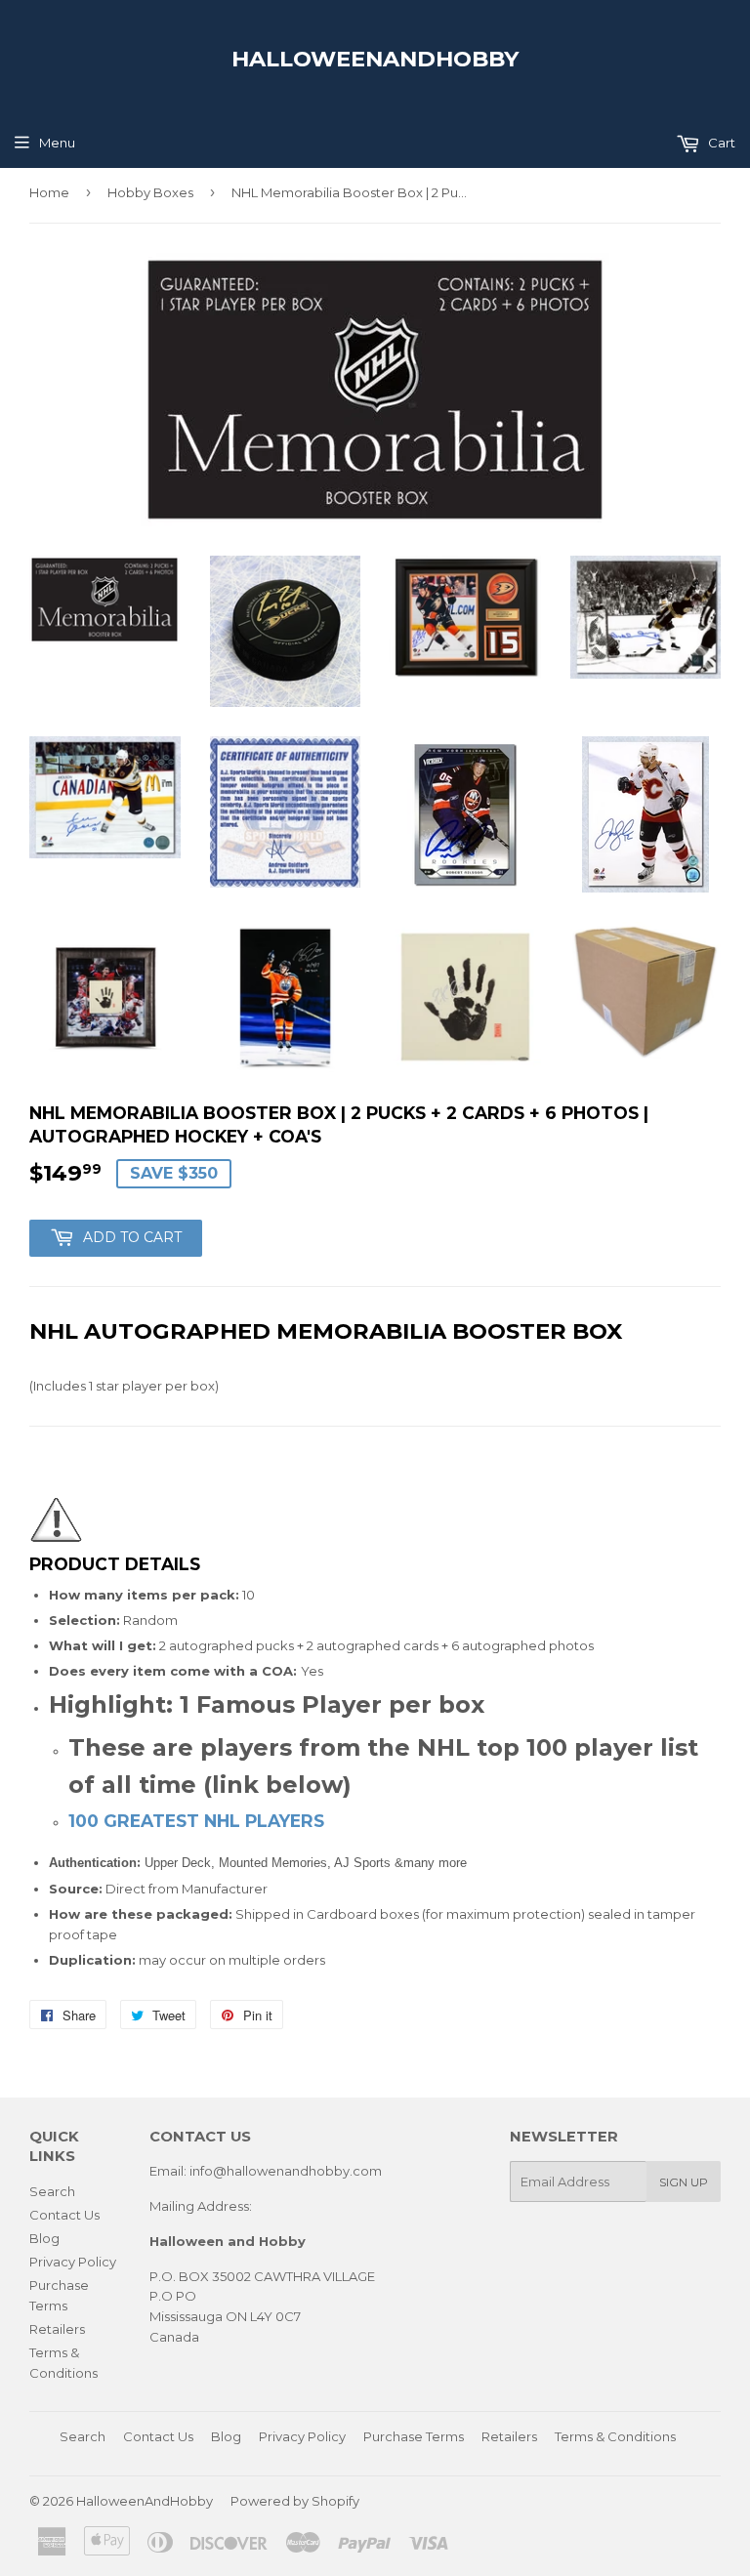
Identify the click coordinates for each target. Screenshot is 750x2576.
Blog (44, 2238)
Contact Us (64, 2215)
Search (52, 2191)
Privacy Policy (73, 2262)
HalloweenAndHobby (375, 59)
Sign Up (684, 2182)
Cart (720, 143)
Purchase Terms (414, 2436)
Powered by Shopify (295, 2501)
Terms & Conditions (615, 2436)
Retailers (57, 2329)
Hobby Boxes (150, 192)
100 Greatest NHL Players (199, 1821)
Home (49, 192)
